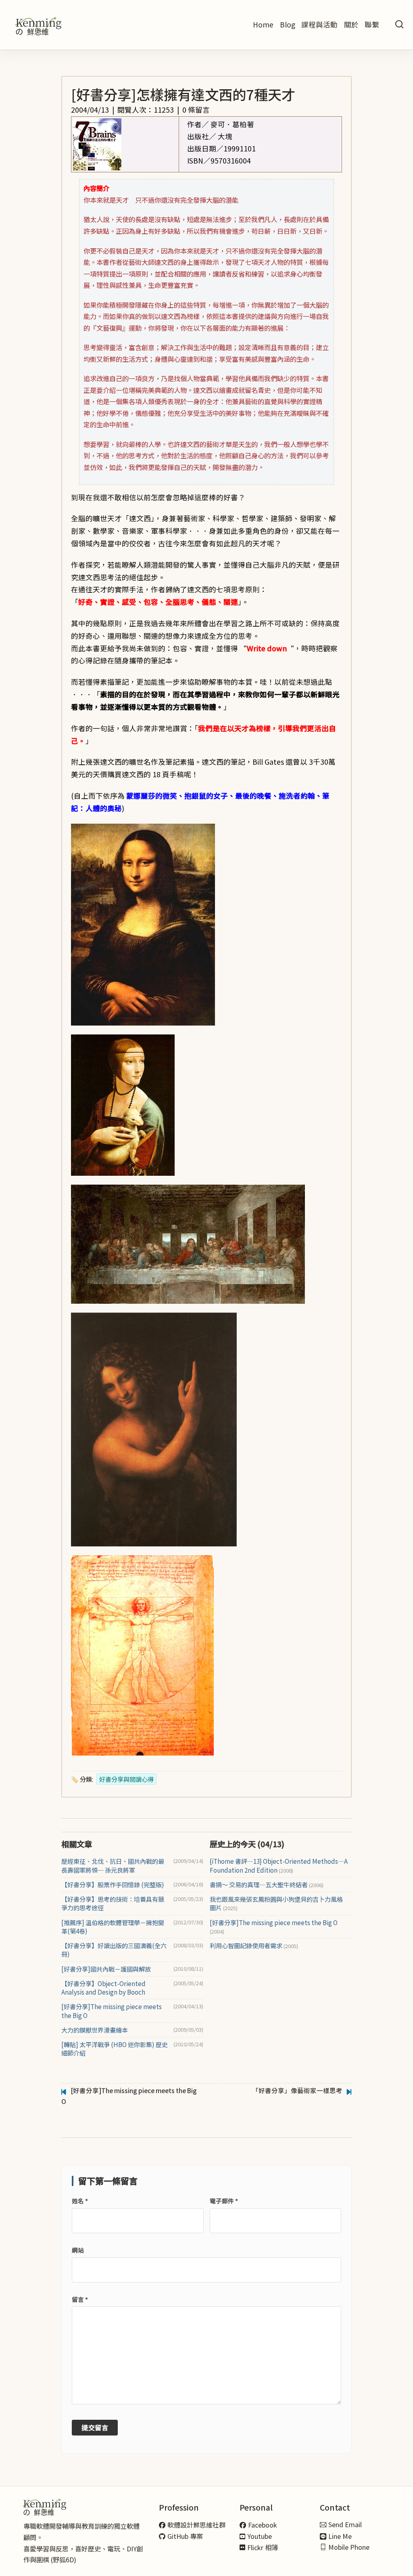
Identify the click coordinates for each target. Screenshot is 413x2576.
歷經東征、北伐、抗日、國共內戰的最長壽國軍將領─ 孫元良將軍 (113, 1865)
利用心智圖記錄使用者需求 (254, 1946)
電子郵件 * (224, 2201)
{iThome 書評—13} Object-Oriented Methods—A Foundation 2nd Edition (279, 1865)
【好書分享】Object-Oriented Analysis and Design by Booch (103, 1988)
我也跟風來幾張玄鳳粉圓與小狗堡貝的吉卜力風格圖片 (276, 1903)
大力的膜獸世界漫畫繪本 (95, 2030)
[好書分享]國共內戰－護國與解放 (106, 1969)
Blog (288, 24)
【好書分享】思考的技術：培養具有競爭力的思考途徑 (113, 1903)
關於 (351, 24)
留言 (80, 2299)
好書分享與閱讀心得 (126, 1779)
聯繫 (372, 24)
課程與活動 (319, 24)
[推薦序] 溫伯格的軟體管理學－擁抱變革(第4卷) (113, 1927)
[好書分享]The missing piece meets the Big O (112, 2011)
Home (263, 24)
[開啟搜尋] (399, 25)
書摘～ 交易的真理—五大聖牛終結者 (267, 1885)
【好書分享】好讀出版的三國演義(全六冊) (114, 1950)
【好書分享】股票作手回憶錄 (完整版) (113, 1885)
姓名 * (80, 2201)
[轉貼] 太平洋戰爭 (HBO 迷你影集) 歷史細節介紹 (115, 2049)
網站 (78, 2250)
